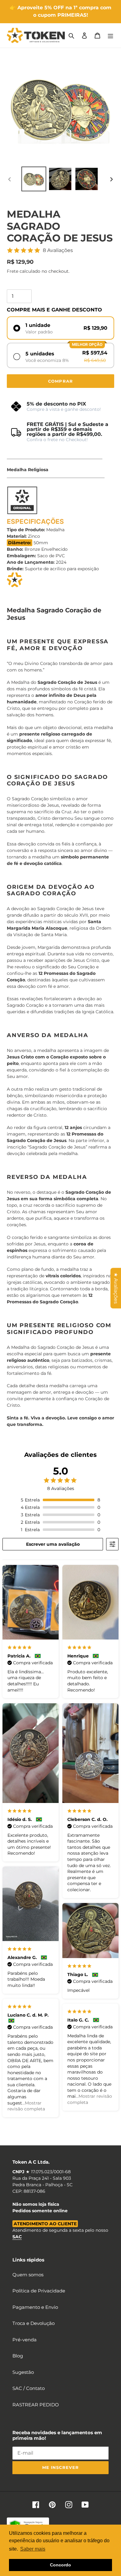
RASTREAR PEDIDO (36, 2405)
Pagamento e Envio (35, 2307)
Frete (13, 271)
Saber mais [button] (33, 2549)
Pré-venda (25, 2340)
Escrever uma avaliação (53, 1544)
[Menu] (110, 35)
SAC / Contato (29, 2388)
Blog (18, 2356)
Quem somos (28, 2275)
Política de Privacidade (39, 2291)
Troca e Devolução (34, 2323)
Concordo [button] (60, 2565)
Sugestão (23, 2372)
